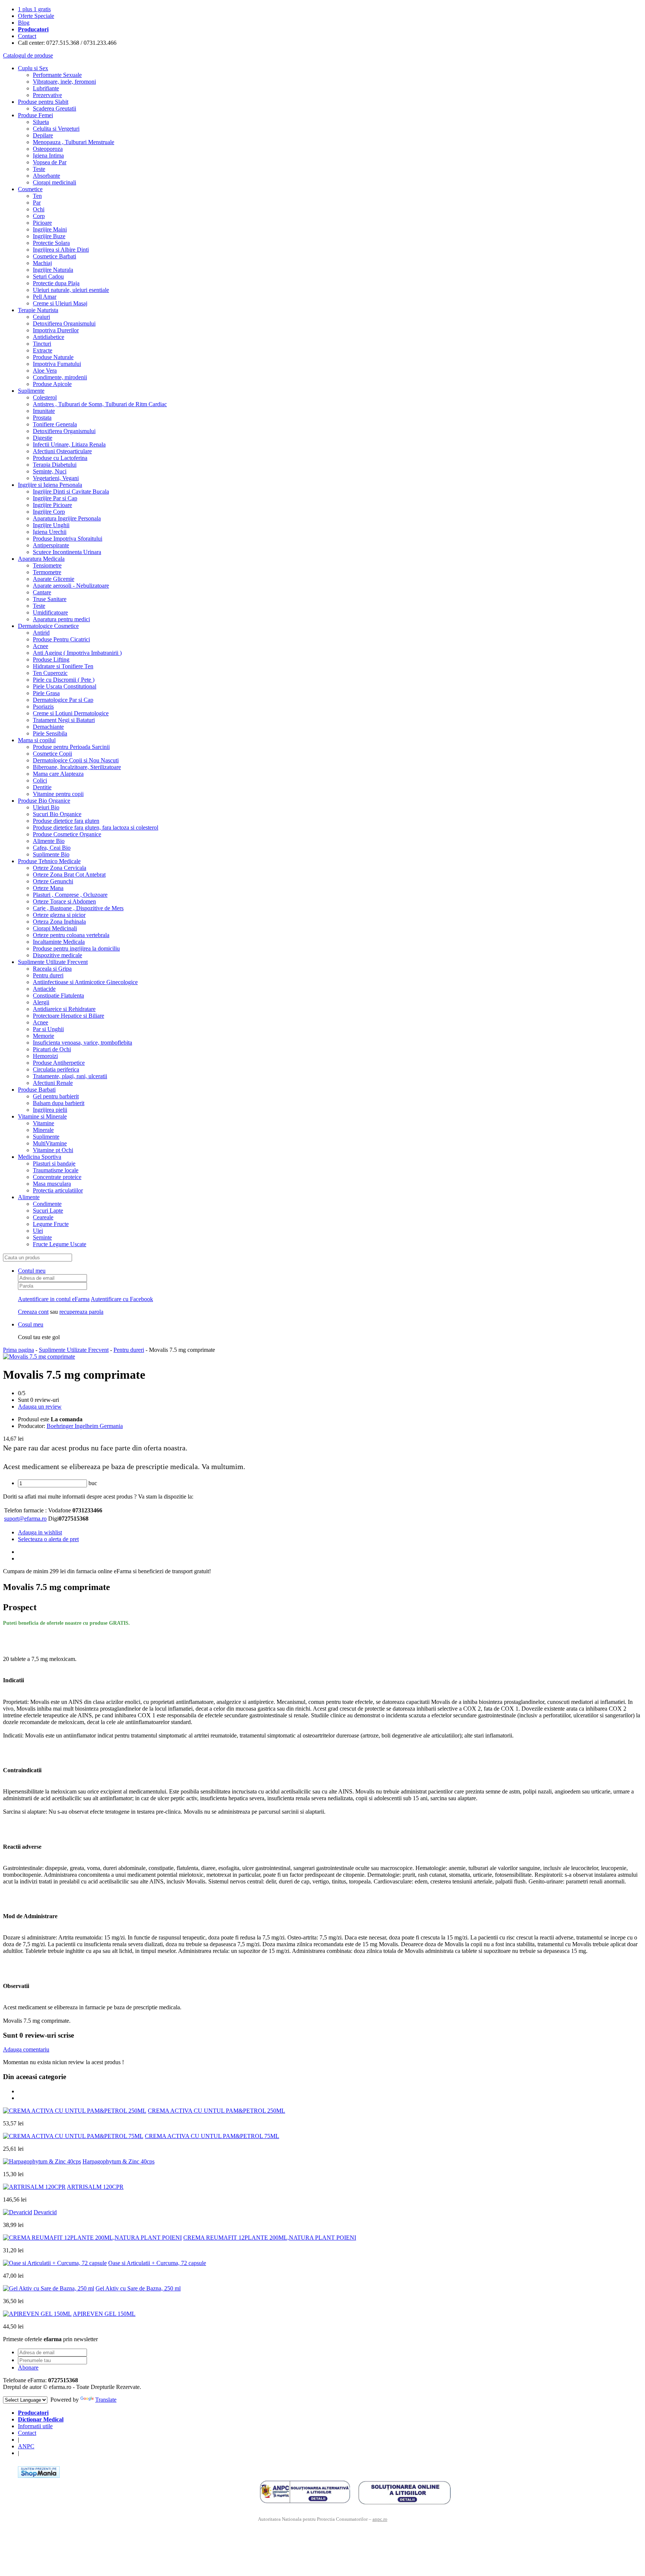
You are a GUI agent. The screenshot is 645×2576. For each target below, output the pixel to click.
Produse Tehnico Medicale (49, 861)
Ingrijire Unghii (51, 525)
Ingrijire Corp (49, 512)
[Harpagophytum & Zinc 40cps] (42, 2161)
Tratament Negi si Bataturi (64, 720)
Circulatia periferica (56, 1069)
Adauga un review (40, 1407)
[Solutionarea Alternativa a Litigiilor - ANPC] (305, 2492)
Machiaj (42, 263)
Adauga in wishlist (40, 1532)
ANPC (26, 2446)
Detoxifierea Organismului (64, 323)
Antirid (41, 633)
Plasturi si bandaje (54, 1163)
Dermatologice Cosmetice (48, 626)
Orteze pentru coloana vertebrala (71, 935)
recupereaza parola (81, 1312)
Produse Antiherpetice (59, 1063)
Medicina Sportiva (40, 1157)
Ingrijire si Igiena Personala (50, 485)
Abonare (28, 2367)
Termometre (47, 572)
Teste (39, 169)
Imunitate (44, 411)
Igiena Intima (48, 155)
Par (37, 203)
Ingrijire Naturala (53, 270)
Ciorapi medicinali (54, 182)
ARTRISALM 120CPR (95, 2187)
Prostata (42, 418)
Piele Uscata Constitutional (65, 686)
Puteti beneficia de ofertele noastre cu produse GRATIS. (66, 1623)
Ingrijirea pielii (50, 1110)
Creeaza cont (33, 1312)
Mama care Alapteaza (58, 774)
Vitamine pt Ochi (53, 1150)
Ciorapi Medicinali (55, 928)
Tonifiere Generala (55, 424)
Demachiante (48, 727)
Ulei (38, 1231)
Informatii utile (35, 2426)
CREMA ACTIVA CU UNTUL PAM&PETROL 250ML (216, 2111)
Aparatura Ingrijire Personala (67, 518)
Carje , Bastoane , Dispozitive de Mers (78, 908)
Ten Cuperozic (50, 673)
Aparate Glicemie (54, 579)
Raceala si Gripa (52, 969)
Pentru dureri (48, 975)
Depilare (43, 135)
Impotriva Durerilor (56, 330)
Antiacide (44, 989)
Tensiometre (47, 565)
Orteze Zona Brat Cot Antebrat (69, 875)
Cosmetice (30, 189)
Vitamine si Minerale (42, 1116)
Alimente (29, 1197)
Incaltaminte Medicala (59, 942)
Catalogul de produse (28, 55)
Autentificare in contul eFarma (54, 1299)
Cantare (42, 592)
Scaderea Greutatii (54, 108)
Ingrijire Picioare (52, 505)
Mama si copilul (37, 740)
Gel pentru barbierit (56, 1096)
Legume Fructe (51, 1224)
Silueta (41, 122)
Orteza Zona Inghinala (59, 922)
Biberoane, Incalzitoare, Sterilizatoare (77, 767)
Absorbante (46, 176)
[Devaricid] (18, 2212)
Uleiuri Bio (46, 807)
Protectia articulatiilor (58, 1190)
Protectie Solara (51, 243)
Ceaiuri (41, 317)
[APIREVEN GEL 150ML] (37, 2314)
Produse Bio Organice (44, 801)
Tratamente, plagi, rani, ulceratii (70, 1076)
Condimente (47, 1204)
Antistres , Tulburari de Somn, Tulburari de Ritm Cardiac (100, 404)
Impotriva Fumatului (57, 364)
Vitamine (43, 1123)
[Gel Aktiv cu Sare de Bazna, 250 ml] (49, 2288)
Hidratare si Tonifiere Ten (63, 666)
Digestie (43, 438)
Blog (24, 23)
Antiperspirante (51, 545)
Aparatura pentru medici (61, 619)
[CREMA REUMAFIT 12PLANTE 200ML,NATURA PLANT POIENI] (92, 2238)
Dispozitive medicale (57, 955)
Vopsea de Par (50, 162)
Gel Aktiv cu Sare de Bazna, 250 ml (138, 2288)
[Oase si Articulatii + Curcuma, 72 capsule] (55, 2263)
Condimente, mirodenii (60, 377)
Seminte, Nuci (50, 471)
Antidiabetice (49, 337)
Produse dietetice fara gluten (66, 821)
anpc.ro (380, 2519)
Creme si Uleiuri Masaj (60, 303)
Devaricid (45, 2212)
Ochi (39, 209)
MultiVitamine (50, 1143)
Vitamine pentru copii (58, 794)
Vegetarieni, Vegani (56, 478)
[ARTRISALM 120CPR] (34, 2187)
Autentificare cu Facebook (122, 1299)
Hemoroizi (45, 1056)
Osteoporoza (48, 149)
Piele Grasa (46, 693)
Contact (27, 36)
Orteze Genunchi (53, 881)
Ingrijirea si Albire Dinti (61, 250)
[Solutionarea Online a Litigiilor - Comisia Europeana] (404, 2492)
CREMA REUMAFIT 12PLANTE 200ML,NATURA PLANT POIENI (270, 2238)
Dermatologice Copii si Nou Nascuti (76, 760)
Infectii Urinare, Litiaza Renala (69, 444)
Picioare (42, 223)
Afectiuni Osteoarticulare (62, 451)
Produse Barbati (37, 1090)
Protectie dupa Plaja (56, 283)
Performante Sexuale (57, 75)
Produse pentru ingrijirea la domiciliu (76, 948)
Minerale (43, 1130)
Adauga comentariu (26, 2049)
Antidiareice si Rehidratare (64, 1009)
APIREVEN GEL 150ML (104, 2314)
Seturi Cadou (48, 276)
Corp (39, 216)
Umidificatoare (50, 612)
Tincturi (42, 344)
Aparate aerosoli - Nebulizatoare (71, 586)
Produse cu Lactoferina (60, 458)
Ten (37, 196)
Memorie (43, 1036)
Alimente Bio (49, 841)
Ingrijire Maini (50, 229)
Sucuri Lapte (48, 1211)
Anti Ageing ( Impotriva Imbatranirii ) (77, 653)
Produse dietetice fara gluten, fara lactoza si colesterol (96, 827)
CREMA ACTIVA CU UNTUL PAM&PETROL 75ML (212, 2136)
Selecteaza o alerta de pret (48, 1539)
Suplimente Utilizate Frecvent (53, 962)
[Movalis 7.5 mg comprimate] (39, 1357)
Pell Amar (45, 297)
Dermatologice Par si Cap (63, 700)
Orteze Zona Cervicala (60, 868)
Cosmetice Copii (52, 754)
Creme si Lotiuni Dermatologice (71, 713)
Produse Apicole (52, 384)
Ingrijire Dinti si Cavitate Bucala (71, 491)
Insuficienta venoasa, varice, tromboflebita (82, 1043)
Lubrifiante (46, 88)
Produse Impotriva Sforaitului (68, 539)
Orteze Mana (48, 888)
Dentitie (42, 787)
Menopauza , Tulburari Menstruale (74, 142)
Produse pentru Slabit (43, 102)
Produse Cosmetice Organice (67, 834)
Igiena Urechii (50, 532)
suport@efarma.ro (25, 1519)
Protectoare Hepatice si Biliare (68, 1016)
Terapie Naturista (38, 310)
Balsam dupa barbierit (59, 1103)
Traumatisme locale (56, 1170)
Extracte (43, 350)
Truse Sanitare (50, 599)
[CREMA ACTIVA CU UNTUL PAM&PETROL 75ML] (73, 2136)
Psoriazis (43, 707)
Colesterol (45, 397)
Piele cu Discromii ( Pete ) (64, 680)
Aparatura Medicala (41, 559)
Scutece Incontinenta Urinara (67, 552)
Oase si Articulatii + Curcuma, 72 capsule (157, 2263)
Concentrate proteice (57, 1177)
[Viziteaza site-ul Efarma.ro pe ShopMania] (39, 2476)
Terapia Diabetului (55, 465)
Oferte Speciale (36, 16)
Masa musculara (52, 1184)
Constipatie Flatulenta (58, 995)
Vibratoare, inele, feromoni (64, 82)
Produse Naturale (53, 357)
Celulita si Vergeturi (56, 129)
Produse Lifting (51, 659)
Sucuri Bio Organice (57, 814)
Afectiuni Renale (53, 1083)
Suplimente (31, 391)
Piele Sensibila (50, 733)
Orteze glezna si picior (59, 915)
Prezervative (47, 95)
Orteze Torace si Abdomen (64, 901)
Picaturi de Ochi (52, 1049)
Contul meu (32, 1271)
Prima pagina (18, 1350)
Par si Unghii (48, 1029)
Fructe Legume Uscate (60, 1244)
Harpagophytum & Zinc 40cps (119, 2161)
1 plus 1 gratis (34, 9)
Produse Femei (35, 115)
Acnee (40, 646)
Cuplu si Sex (33, 68)
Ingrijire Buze (49, 236)
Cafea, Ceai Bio (52, 848)
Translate (106, 2400)
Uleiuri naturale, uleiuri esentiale (71, 290)
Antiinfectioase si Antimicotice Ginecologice (85, 982)
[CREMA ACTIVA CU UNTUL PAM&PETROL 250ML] (75, 2111)
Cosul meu (31, 1324)
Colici (40, 780)
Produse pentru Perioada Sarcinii (71, 747)
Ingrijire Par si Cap (55, 498)
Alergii (41, 1002)
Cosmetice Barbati (54, 256)
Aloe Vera (45, 371)
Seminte (42, 1237)
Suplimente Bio (51, 854)
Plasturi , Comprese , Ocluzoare (70, 895)
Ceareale (43, 1217)
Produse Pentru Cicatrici (61, 639)
